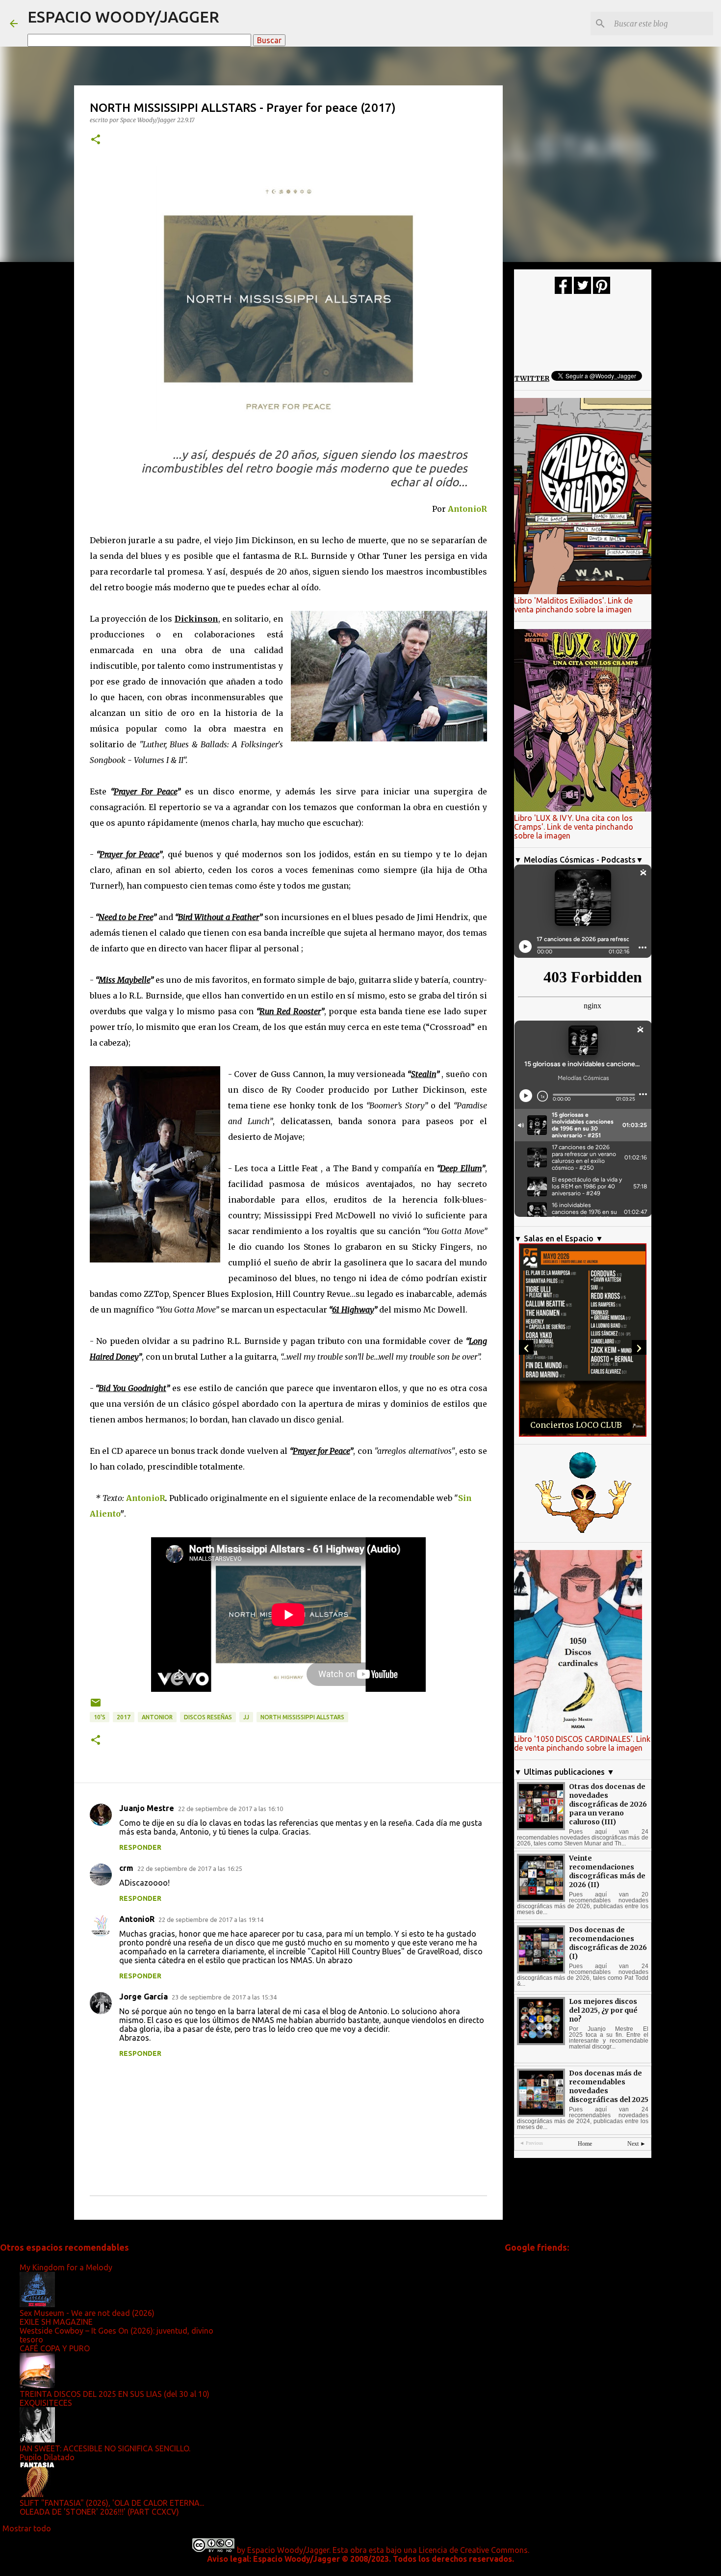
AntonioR (467, 509)
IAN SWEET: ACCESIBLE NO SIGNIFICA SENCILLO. (105, 2448)
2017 (124, 1717)
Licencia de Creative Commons (473, 2550)
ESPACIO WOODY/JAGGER (123, 17)
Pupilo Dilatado (47, 2457)
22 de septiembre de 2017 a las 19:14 (211, 1919)
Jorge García (143, 1997)
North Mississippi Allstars (302, 1717)
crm (126, 1868)
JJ (246, 1717)
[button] (96, 140)
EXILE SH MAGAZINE (56, 2322)
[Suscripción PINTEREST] (602, 291)
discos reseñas (208, 1717)
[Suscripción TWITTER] (582, 291)
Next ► (637, 2144)
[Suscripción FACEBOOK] (563, 291)
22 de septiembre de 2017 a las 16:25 (190, 1868)
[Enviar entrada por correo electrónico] (96, 1706)
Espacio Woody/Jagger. (289, 2550)
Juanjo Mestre (147, 1808)
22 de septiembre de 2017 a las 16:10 (231, 1809)
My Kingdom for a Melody (66, 2267)
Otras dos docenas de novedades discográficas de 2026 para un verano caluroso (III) (608, 1804)
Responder (140, 1847)
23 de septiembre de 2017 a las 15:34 (224, 1997)
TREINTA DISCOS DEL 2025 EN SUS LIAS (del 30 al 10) (115, 2394)
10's (100, 1717)
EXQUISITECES (46, 2403)
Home (585, 2144)
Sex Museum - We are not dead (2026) (87, 2313)
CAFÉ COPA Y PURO (55, 2348)
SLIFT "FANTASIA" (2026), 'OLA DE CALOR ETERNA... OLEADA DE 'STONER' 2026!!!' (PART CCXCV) (112, 2507)
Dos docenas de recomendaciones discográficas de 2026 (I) (608, 1943)
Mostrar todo (27, 2528)
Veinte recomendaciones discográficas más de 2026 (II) (607, 1871)
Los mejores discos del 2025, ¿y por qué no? (603, 2010)
